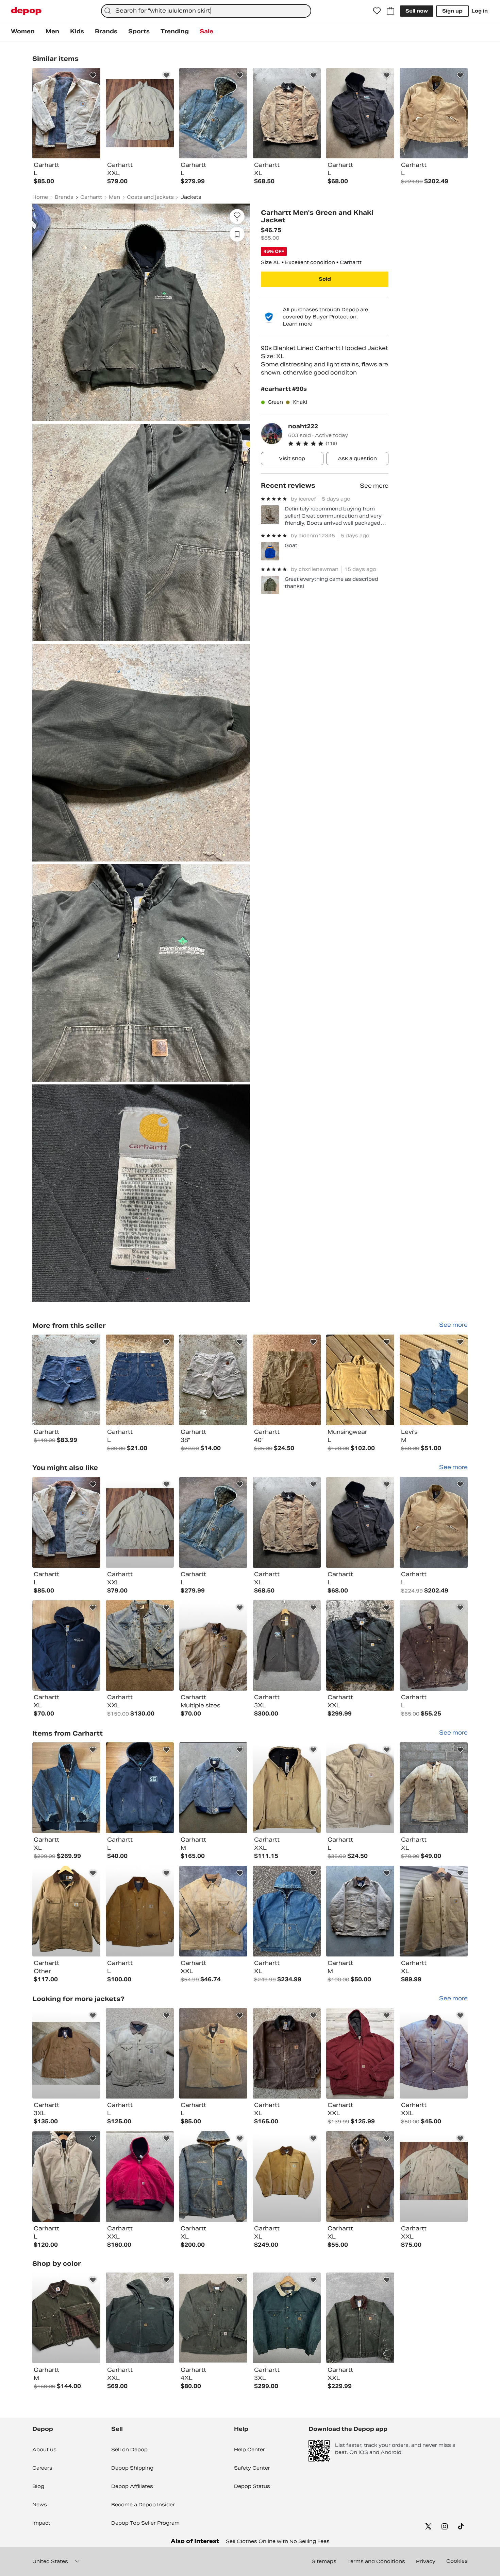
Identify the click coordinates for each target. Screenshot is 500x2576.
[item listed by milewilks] (140, 1646)
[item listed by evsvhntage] (360, 2177)
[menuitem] (23, 32)
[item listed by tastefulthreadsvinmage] (140, 2177)
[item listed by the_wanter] (360, 1788)
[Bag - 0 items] (390, 11)
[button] (338, 443)
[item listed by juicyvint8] (66, 1911)
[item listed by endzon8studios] (287, 2177)
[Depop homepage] (26, 11)
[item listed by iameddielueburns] (360, 2053)
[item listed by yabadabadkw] (66, 1788)
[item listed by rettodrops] (213, 1788)
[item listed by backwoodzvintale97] (140, 2053)
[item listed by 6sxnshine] (140, 2318)
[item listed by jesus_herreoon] (360, 2318)
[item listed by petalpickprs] (66, 2053)
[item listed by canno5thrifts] (287, 1788)
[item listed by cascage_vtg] (360, 1522)
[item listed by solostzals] (434, 1646)
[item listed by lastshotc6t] (434, 1522)
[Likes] (377, 11)
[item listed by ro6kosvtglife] (213, 2318)
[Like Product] (93, 75)
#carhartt (277, 389)
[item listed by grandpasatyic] (287, 1646)
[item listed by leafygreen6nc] (66, 2318)
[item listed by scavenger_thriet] (360, 1646)
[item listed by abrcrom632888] (434, 2177)
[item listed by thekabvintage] (140, 1788)
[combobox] (206, 11)
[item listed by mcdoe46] (287, 1911)
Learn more (297, 324)
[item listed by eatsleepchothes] (213, 2177)
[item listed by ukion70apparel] (213, 1911)
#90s (299, 389)
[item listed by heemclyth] (140, 1911)
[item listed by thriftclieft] (434, 2053)
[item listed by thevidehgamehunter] (213, 1646)
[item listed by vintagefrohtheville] (360, 1911)
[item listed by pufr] (287, 1522)
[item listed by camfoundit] (66, 2177)
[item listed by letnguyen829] (66, 1646)
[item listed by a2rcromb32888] (140, 1522)
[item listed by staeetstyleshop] (213, 1522)
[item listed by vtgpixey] (66, 1522)
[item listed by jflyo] (213, 2053)
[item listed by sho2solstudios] (434, 1788)
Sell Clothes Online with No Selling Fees (278, 2541)
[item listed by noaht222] (66, 1380)
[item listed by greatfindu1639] (287, 2318)
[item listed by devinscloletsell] (434, 1911)
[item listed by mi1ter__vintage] (287, 2053)
